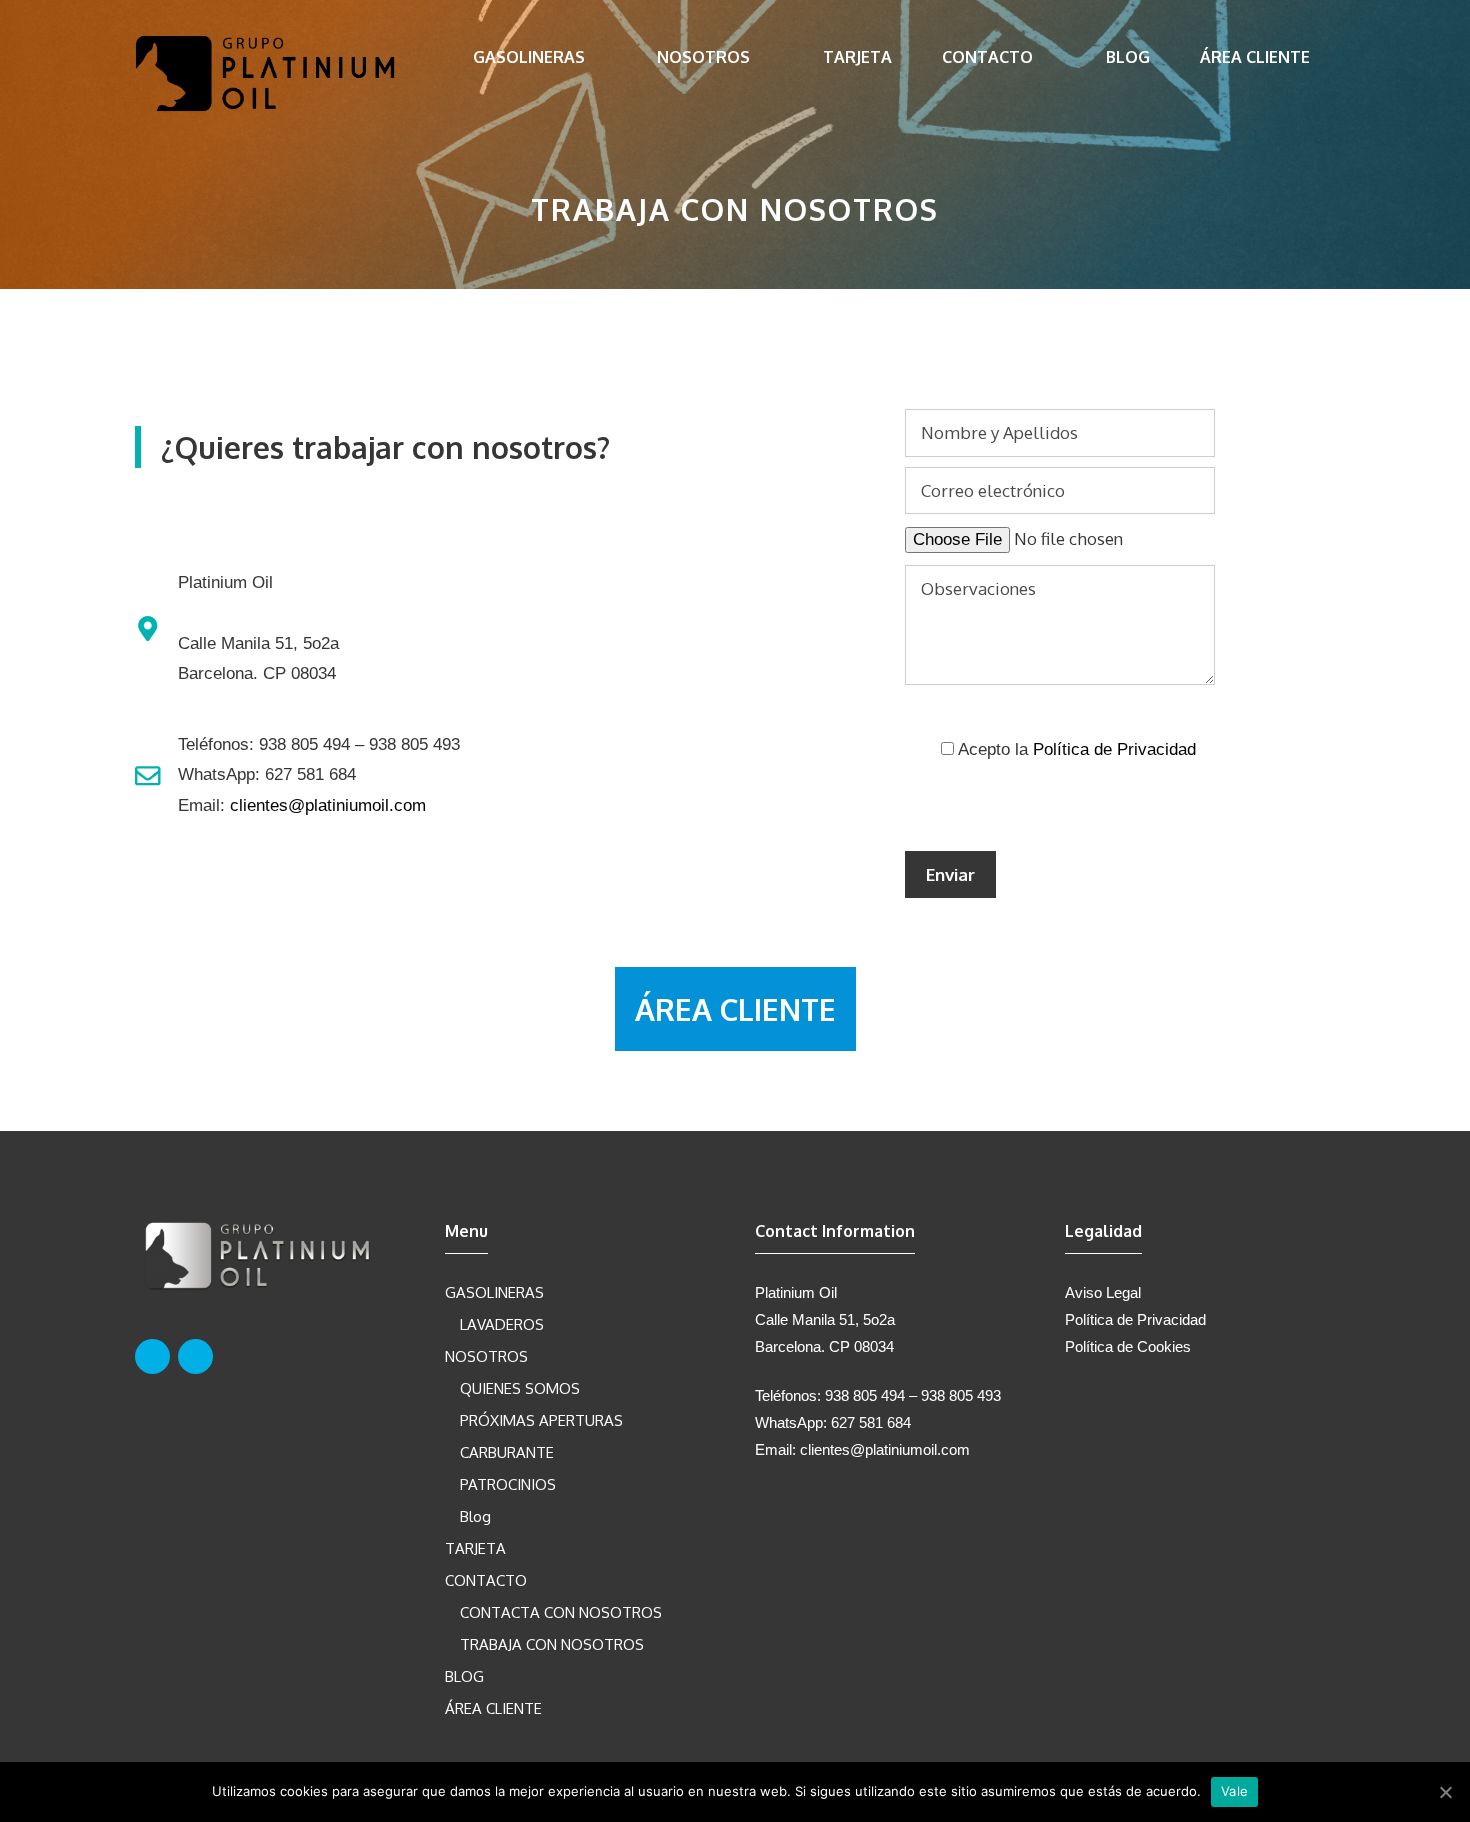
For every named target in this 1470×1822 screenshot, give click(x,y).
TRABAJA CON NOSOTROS (552, 1644)
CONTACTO (987, 57)
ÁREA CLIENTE (1255, 57)
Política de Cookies (1128, 1346)
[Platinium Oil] (265, 71)
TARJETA (857, 57)
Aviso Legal (1103, 1292)
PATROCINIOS (508, 1484)
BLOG (1128, 57)
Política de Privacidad (1114, 749)
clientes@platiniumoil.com (328, 805)
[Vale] (1445, 1792)
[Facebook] (152, 1356)
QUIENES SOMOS (520, 1388)
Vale (1234, 1791)
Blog (475, 1516)
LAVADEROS (502, 1324)
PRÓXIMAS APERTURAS (541, 1420)
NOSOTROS (703, 57)
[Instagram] (195, 1356)
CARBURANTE (507, 1452)
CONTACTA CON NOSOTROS (561, 1612)
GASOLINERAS (529, 57)
